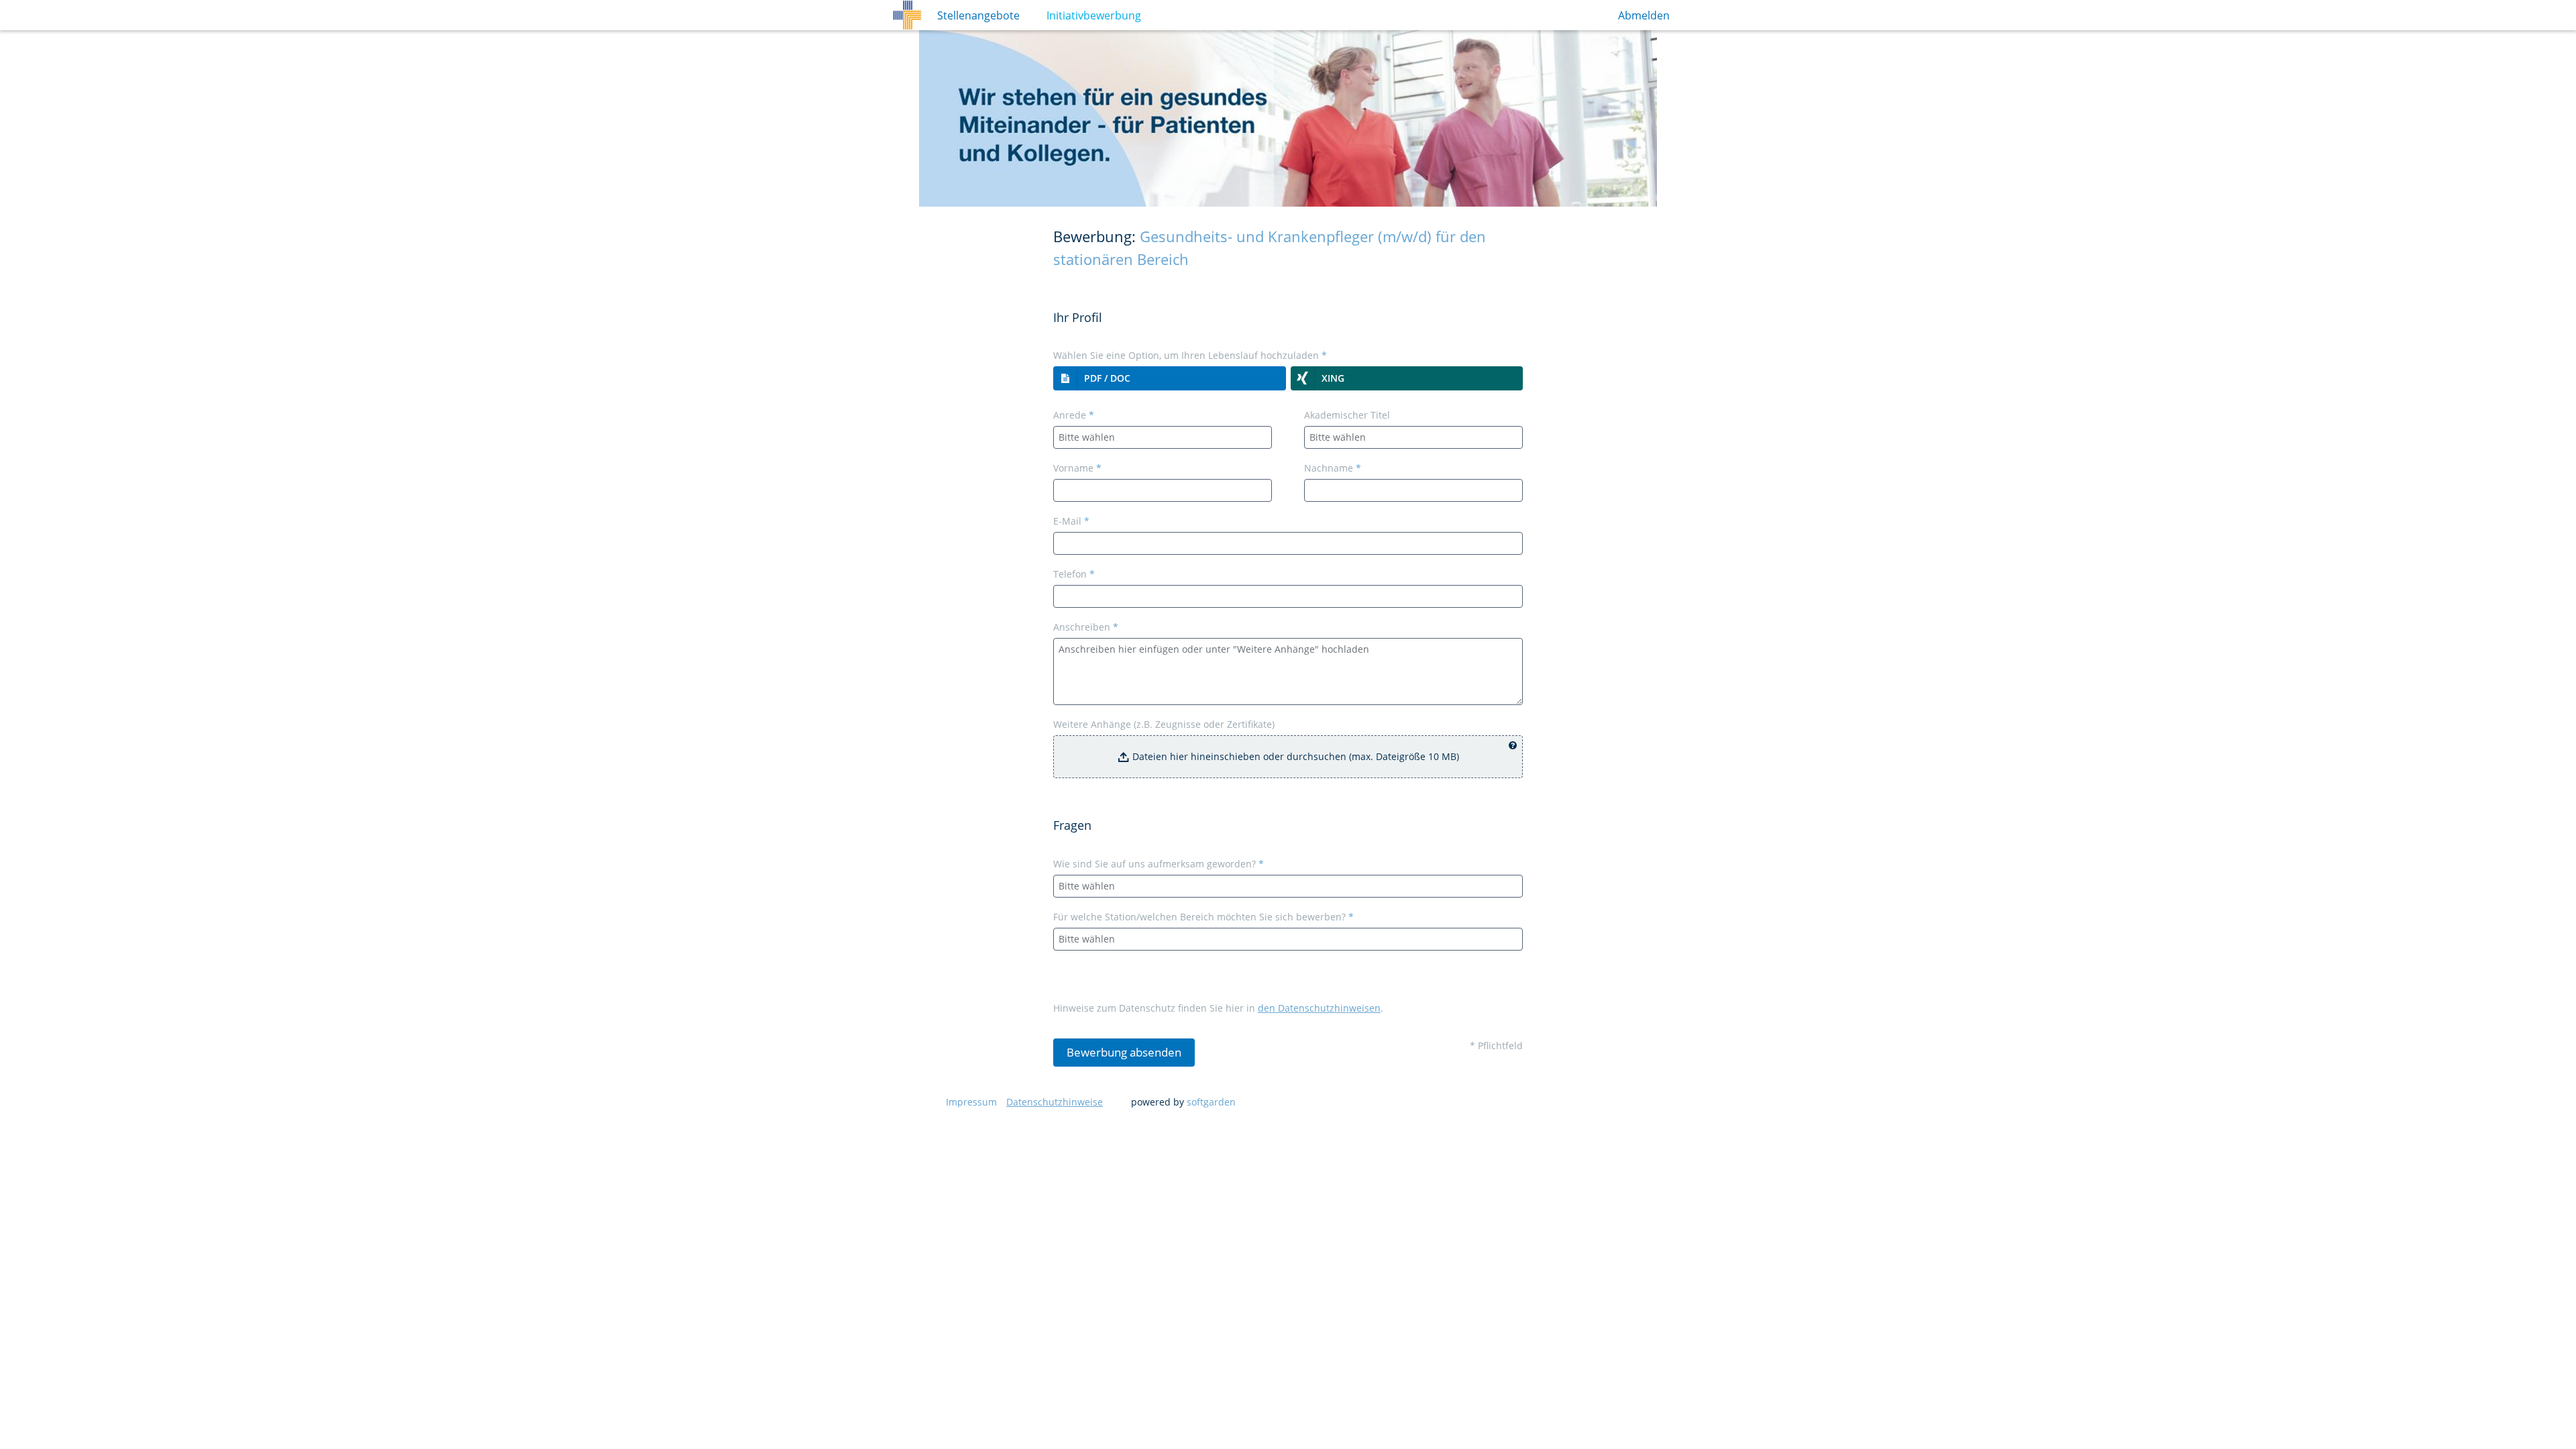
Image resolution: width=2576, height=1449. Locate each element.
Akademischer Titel (1347, 415)
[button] (1170, 378)
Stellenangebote (978, 15)
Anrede (1074, 415)
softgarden (1211, 1102)
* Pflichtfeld (1496, 1045)
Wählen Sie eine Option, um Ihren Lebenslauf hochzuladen (1190, 355)
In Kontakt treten (1084, 15)
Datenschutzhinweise (1055, 1102)
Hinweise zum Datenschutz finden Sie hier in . (1218, 1008)
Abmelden (1644, 15)
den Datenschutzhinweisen (1319, 1008)
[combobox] (1163, 437)
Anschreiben (1086, 627)
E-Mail (1071, 521)
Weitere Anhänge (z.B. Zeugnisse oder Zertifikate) (1164, 724)
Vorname (1077, 468)
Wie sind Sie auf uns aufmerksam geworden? (1159, 864)
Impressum (971, 1102)
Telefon (1074, 574)
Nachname (1333, 468)
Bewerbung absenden (1124, 1052)
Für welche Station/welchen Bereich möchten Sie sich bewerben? (1203, 917)
